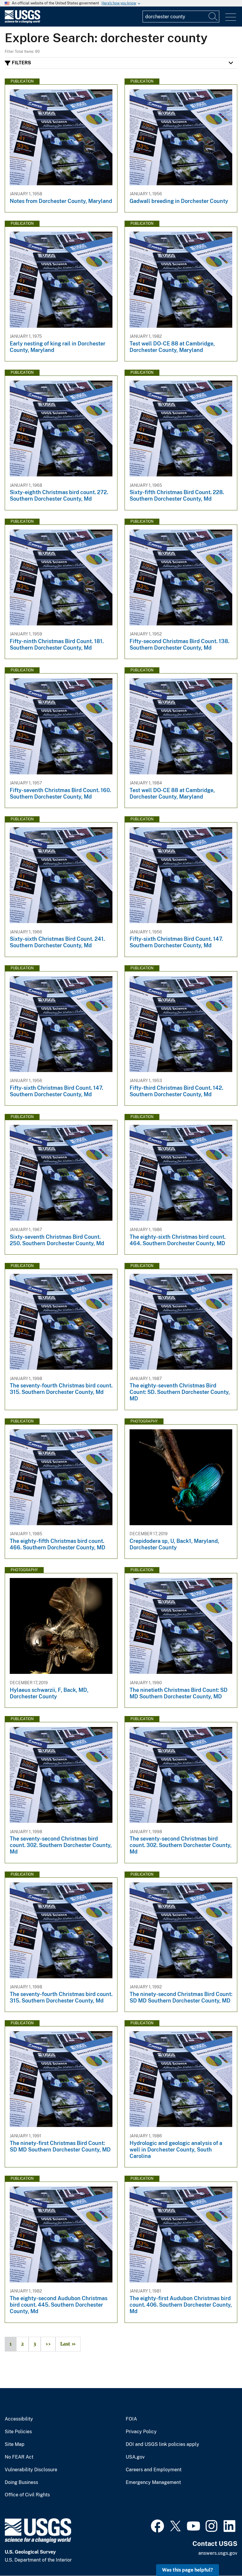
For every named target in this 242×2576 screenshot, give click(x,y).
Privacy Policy (141, 2432)
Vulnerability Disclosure (31, 2470)
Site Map (15, 2444)
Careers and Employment (154, 2470)
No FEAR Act (19, 2457)
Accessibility (19, 2419)
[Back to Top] (221, 2555)
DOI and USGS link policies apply (162, 2444)
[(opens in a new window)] (157, 2525)
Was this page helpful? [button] (188, 2570)
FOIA (131, 2419)
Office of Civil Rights (27, 2495)
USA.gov (135, 2457)
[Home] (22, 22)
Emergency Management (153, 2482)
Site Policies (18, 2432)
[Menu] (231, 17)
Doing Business (21, 2482)
